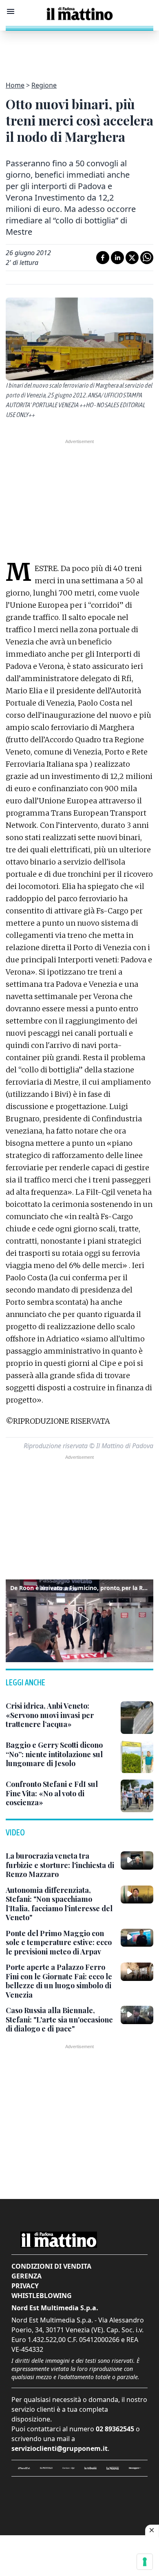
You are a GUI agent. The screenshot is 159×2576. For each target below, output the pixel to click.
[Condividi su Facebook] (103, 258)
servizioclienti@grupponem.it (60, 2448)
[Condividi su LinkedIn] (117, 258)
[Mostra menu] (11, 11)
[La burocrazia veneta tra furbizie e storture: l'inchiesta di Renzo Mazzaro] (137, 1860)
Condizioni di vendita (51, 2266)
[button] (79, 1620)
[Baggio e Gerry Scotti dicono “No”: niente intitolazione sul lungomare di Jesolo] (137, 1757)
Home (15, 85)
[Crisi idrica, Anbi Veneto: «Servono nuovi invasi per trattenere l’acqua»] (137, 1718)
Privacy (25, 2286)
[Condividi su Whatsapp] (147, 258)
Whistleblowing (42, 2296)
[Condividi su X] (132, 258)
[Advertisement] (79, 51)
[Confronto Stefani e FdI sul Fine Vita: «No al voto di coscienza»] (137, 1796)
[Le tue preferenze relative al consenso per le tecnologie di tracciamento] (145, 2562)
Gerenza (26, 2276)
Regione (44, 85)
